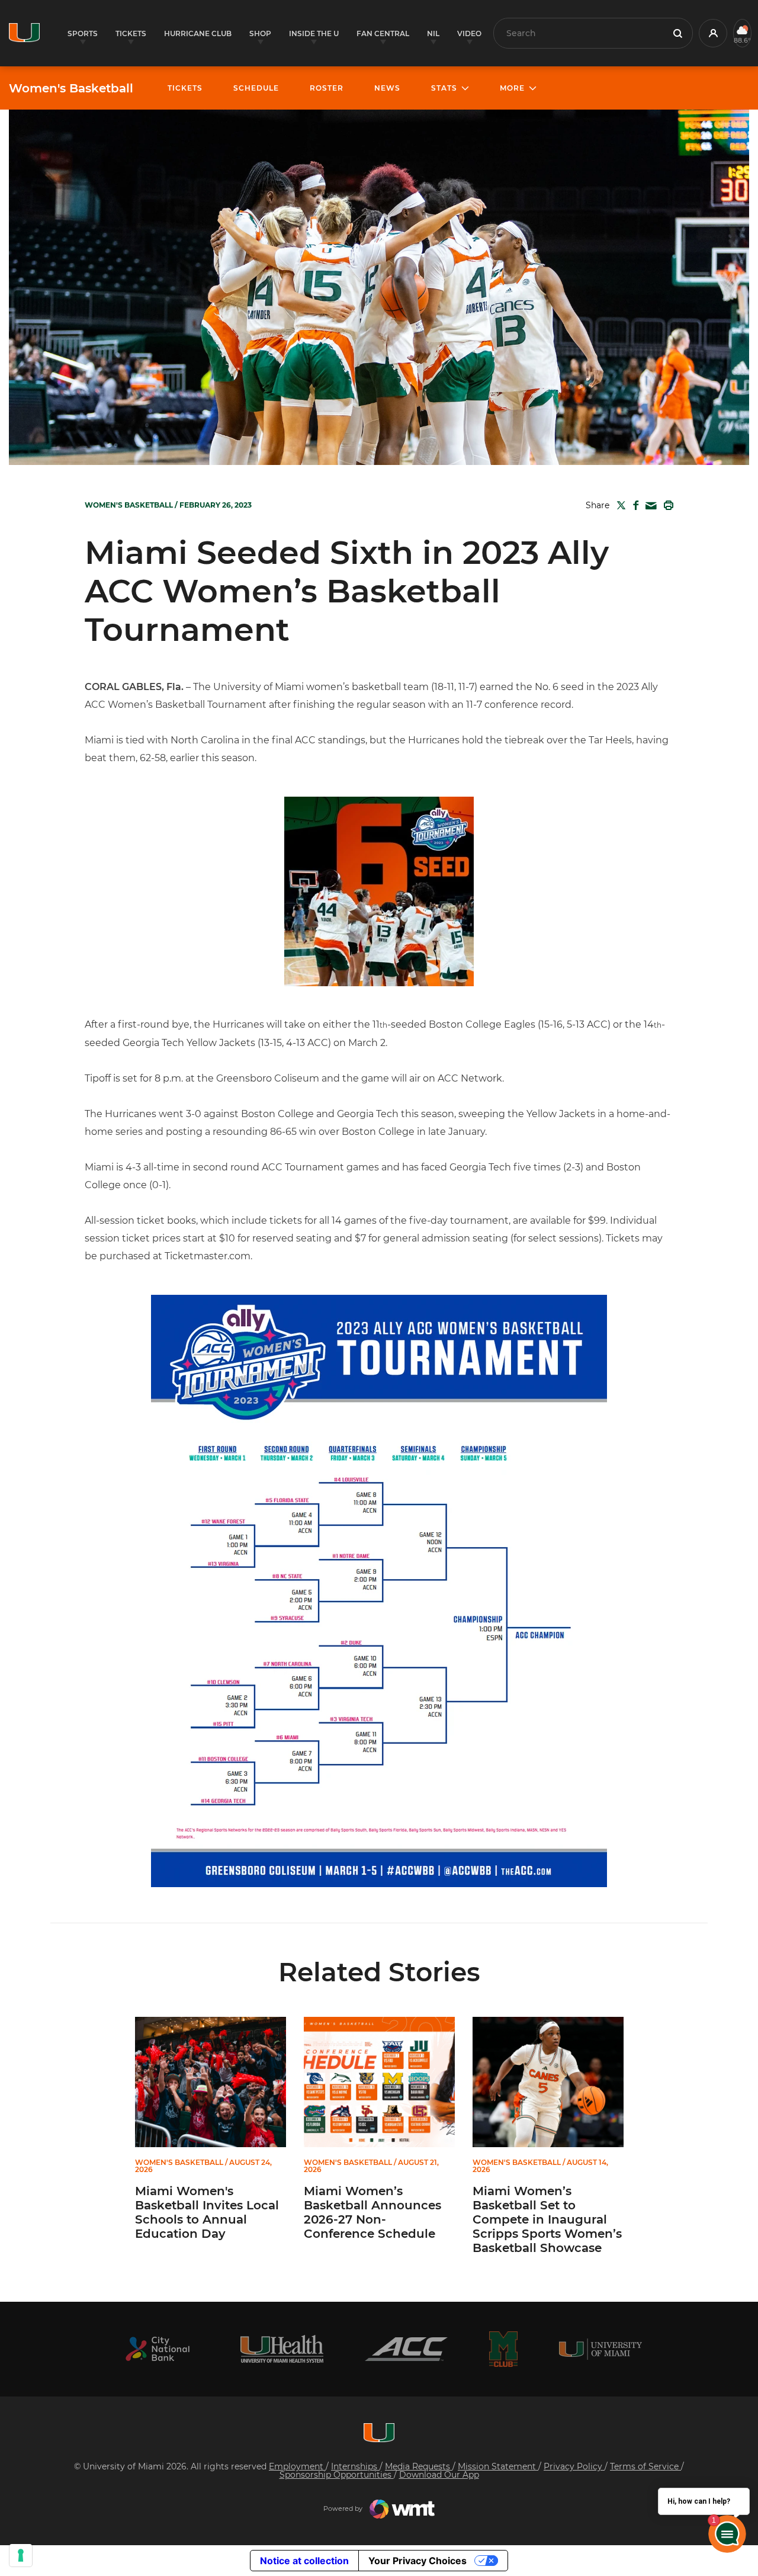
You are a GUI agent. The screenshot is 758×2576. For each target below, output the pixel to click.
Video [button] (469, 33)
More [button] (512, 88)
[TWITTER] (619, 505)
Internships (355, 2466)
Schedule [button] (256, 88)
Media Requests (419, 2466)
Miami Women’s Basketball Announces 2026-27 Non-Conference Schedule (372, 2212)
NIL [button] (433, 33)
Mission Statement (498, 2466)
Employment (297, 2466)
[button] (713, 33)
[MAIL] (649, 506)
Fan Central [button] (383, 33)
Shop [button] (260, 33)
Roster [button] (327, 88)
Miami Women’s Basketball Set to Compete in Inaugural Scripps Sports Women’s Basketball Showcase (547, 2219)
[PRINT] (666, 505)
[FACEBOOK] (633, 505)
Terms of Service (645, 2466)
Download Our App (439, 2475)
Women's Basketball (71, 88)
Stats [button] (444, 88)
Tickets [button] (131, 33)
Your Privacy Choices (417, 2561)
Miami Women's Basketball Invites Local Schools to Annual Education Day (207, 2212)
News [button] (387, 88)
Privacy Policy (574, 2466)
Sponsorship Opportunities (337, 2475)
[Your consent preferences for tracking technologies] (21, 2555)
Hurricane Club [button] (198, 33)
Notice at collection (304, 2561)
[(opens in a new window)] (158, 2349)
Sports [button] (83, 33)
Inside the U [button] (314, 33)
